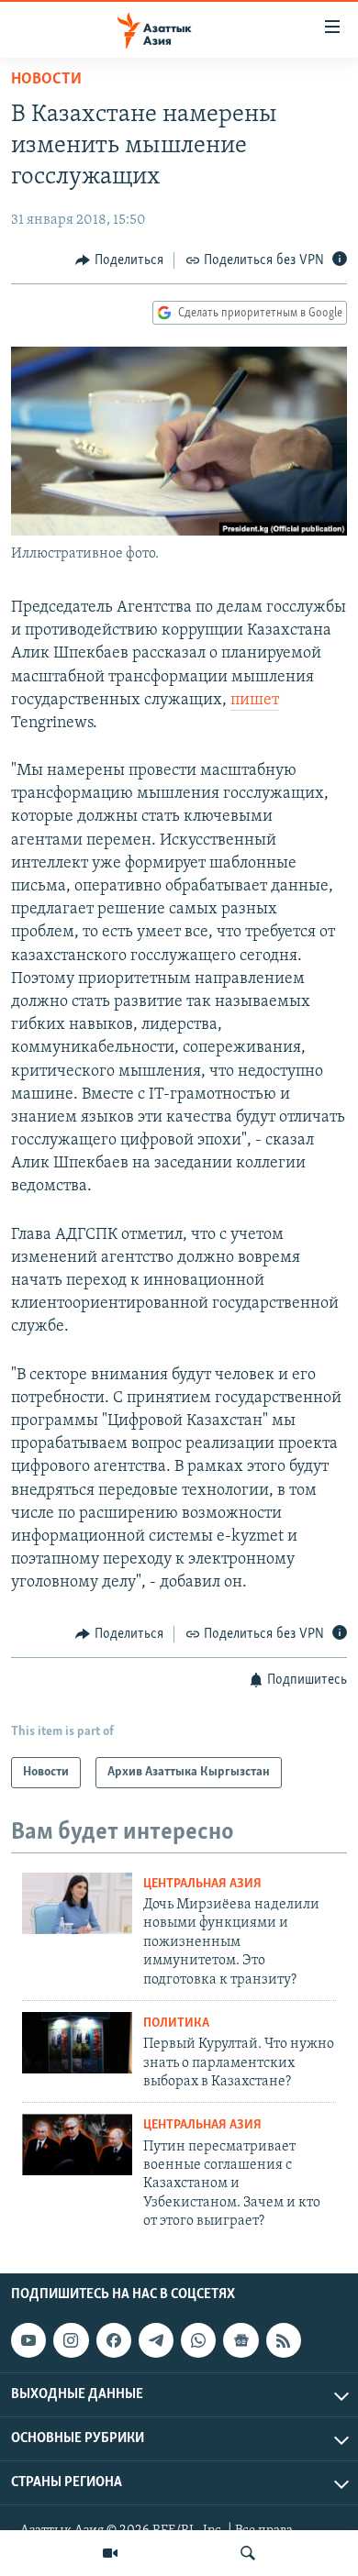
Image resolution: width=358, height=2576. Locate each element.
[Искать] (248, 2553)
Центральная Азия (202, 1884)
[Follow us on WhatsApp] (198, 2340)
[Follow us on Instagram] (71, 2340)
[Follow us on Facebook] (114, 2340)
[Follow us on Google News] (241, 2340)
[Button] (119, 260)
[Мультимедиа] (110, 2553)
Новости (46, 80)
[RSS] (284, 2340)
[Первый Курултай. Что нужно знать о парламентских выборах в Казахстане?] (77, 2043)
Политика (176, 2023)
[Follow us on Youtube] (28, 2340)
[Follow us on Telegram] (156, 2340)
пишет (255, 701)
